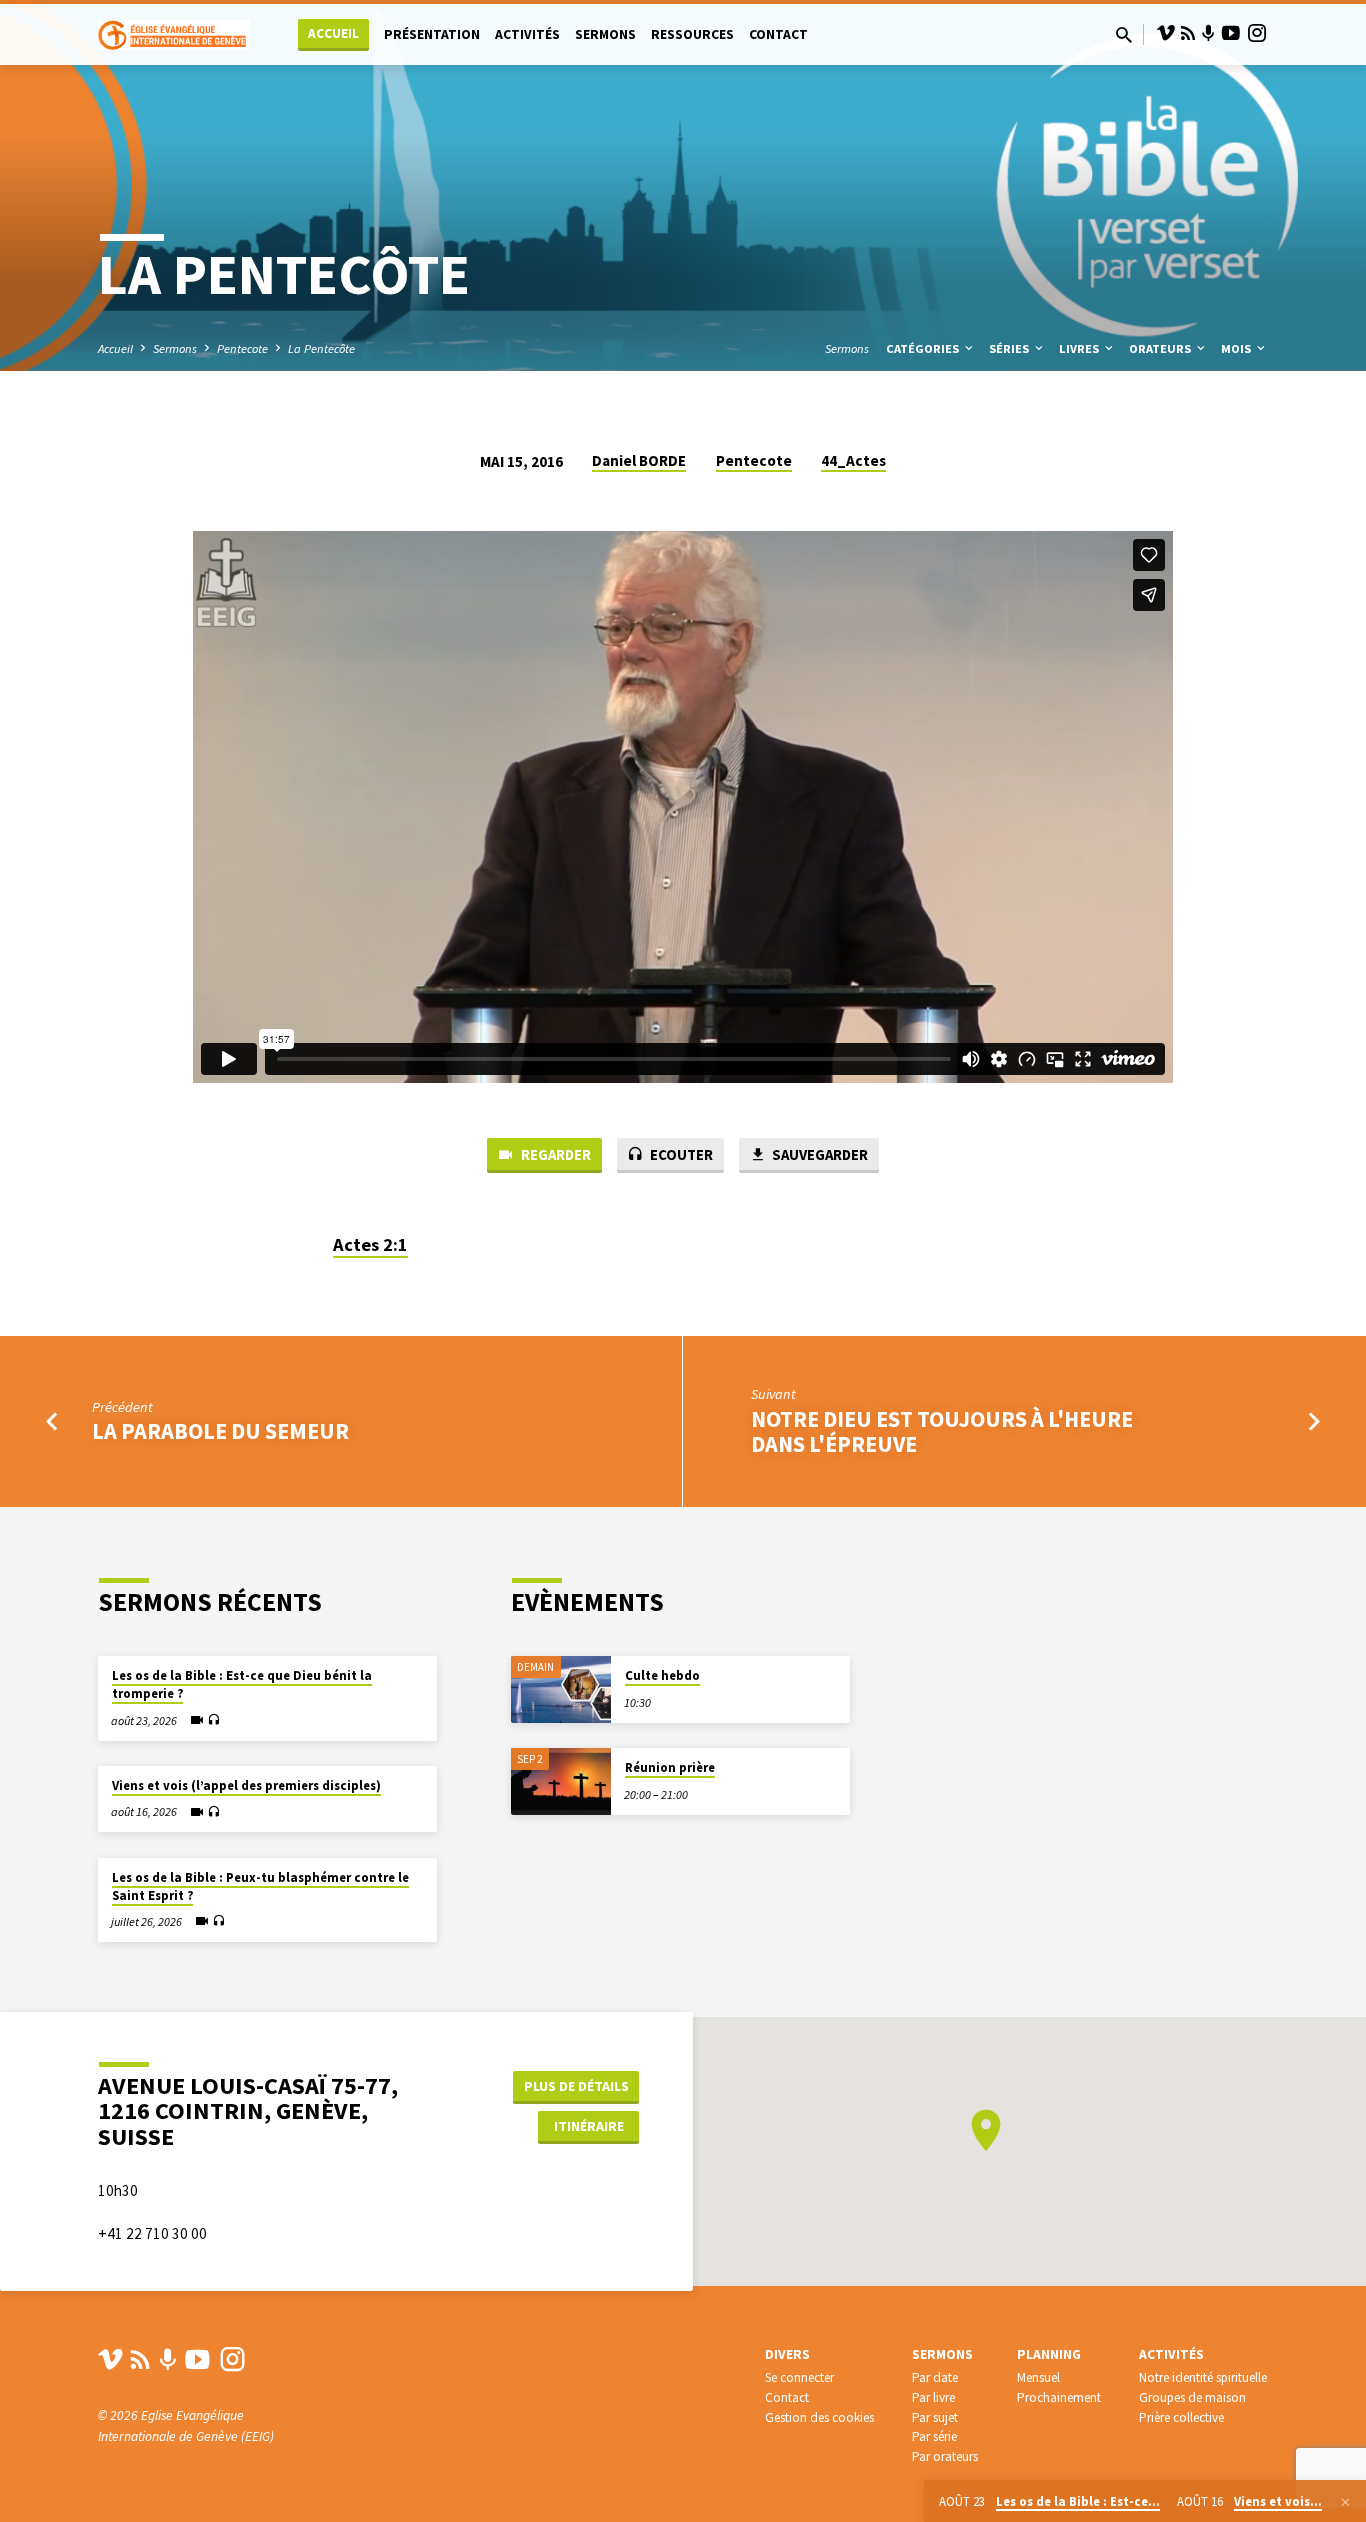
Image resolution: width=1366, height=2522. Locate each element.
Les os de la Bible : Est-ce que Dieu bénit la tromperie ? (242, 1684)
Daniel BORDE (639, 460)
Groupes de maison (1192, 2397)
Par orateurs (945, 2456)
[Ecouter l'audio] (213, 1720)
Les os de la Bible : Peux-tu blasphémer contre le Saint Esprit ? (260, 1886)
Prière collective (1181, 2417)
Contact (778, 34)
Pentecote (242, 348)
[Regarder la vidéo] (197, 1720)
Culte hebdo (662, 1675)
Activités (527, 34)
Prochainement (1059, 2397)
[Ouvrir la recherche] (1124, 35)
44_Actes (853, 460)
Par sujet (935, 2417)
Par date (935, 2377)
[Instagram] (1257, 33)
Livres (1080, 348)
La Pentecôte (321, 348)
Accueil (333, 33)
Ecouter (680, 1154)
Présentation (432, 34)
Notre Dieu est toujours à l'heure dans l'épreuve (942, 1431)
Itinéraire (589, 2126)
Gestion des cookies (819, 2417)
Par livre (933, 2397)
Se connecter (799, 2377)
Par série (934, 2436)
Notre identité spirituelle (1203, 2377)
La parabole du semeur (220, 1431)
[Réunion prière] (561, 1781)
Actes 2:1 (370, 1244)
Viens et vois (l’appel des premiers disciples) (246, 1785)
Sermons (605, 34)
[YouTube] (1231, 33)
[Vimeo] (1166, 33)
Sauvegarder (818, 1154)
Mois (1237, 348)
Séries (1010, 348)
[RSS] (1188, 33)
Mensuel (1038, 2377)
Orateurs (1161, 348)
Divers (787, 2354)
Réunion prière (670, 1767)
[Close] (1345, 2502)
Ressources (692, 34)
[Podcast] (1208, 34)
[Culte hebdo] (561, 1689)
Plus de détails (576, 2086)
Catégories (924, 348)
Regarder (554, 1154)
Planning (1049, 2354)
